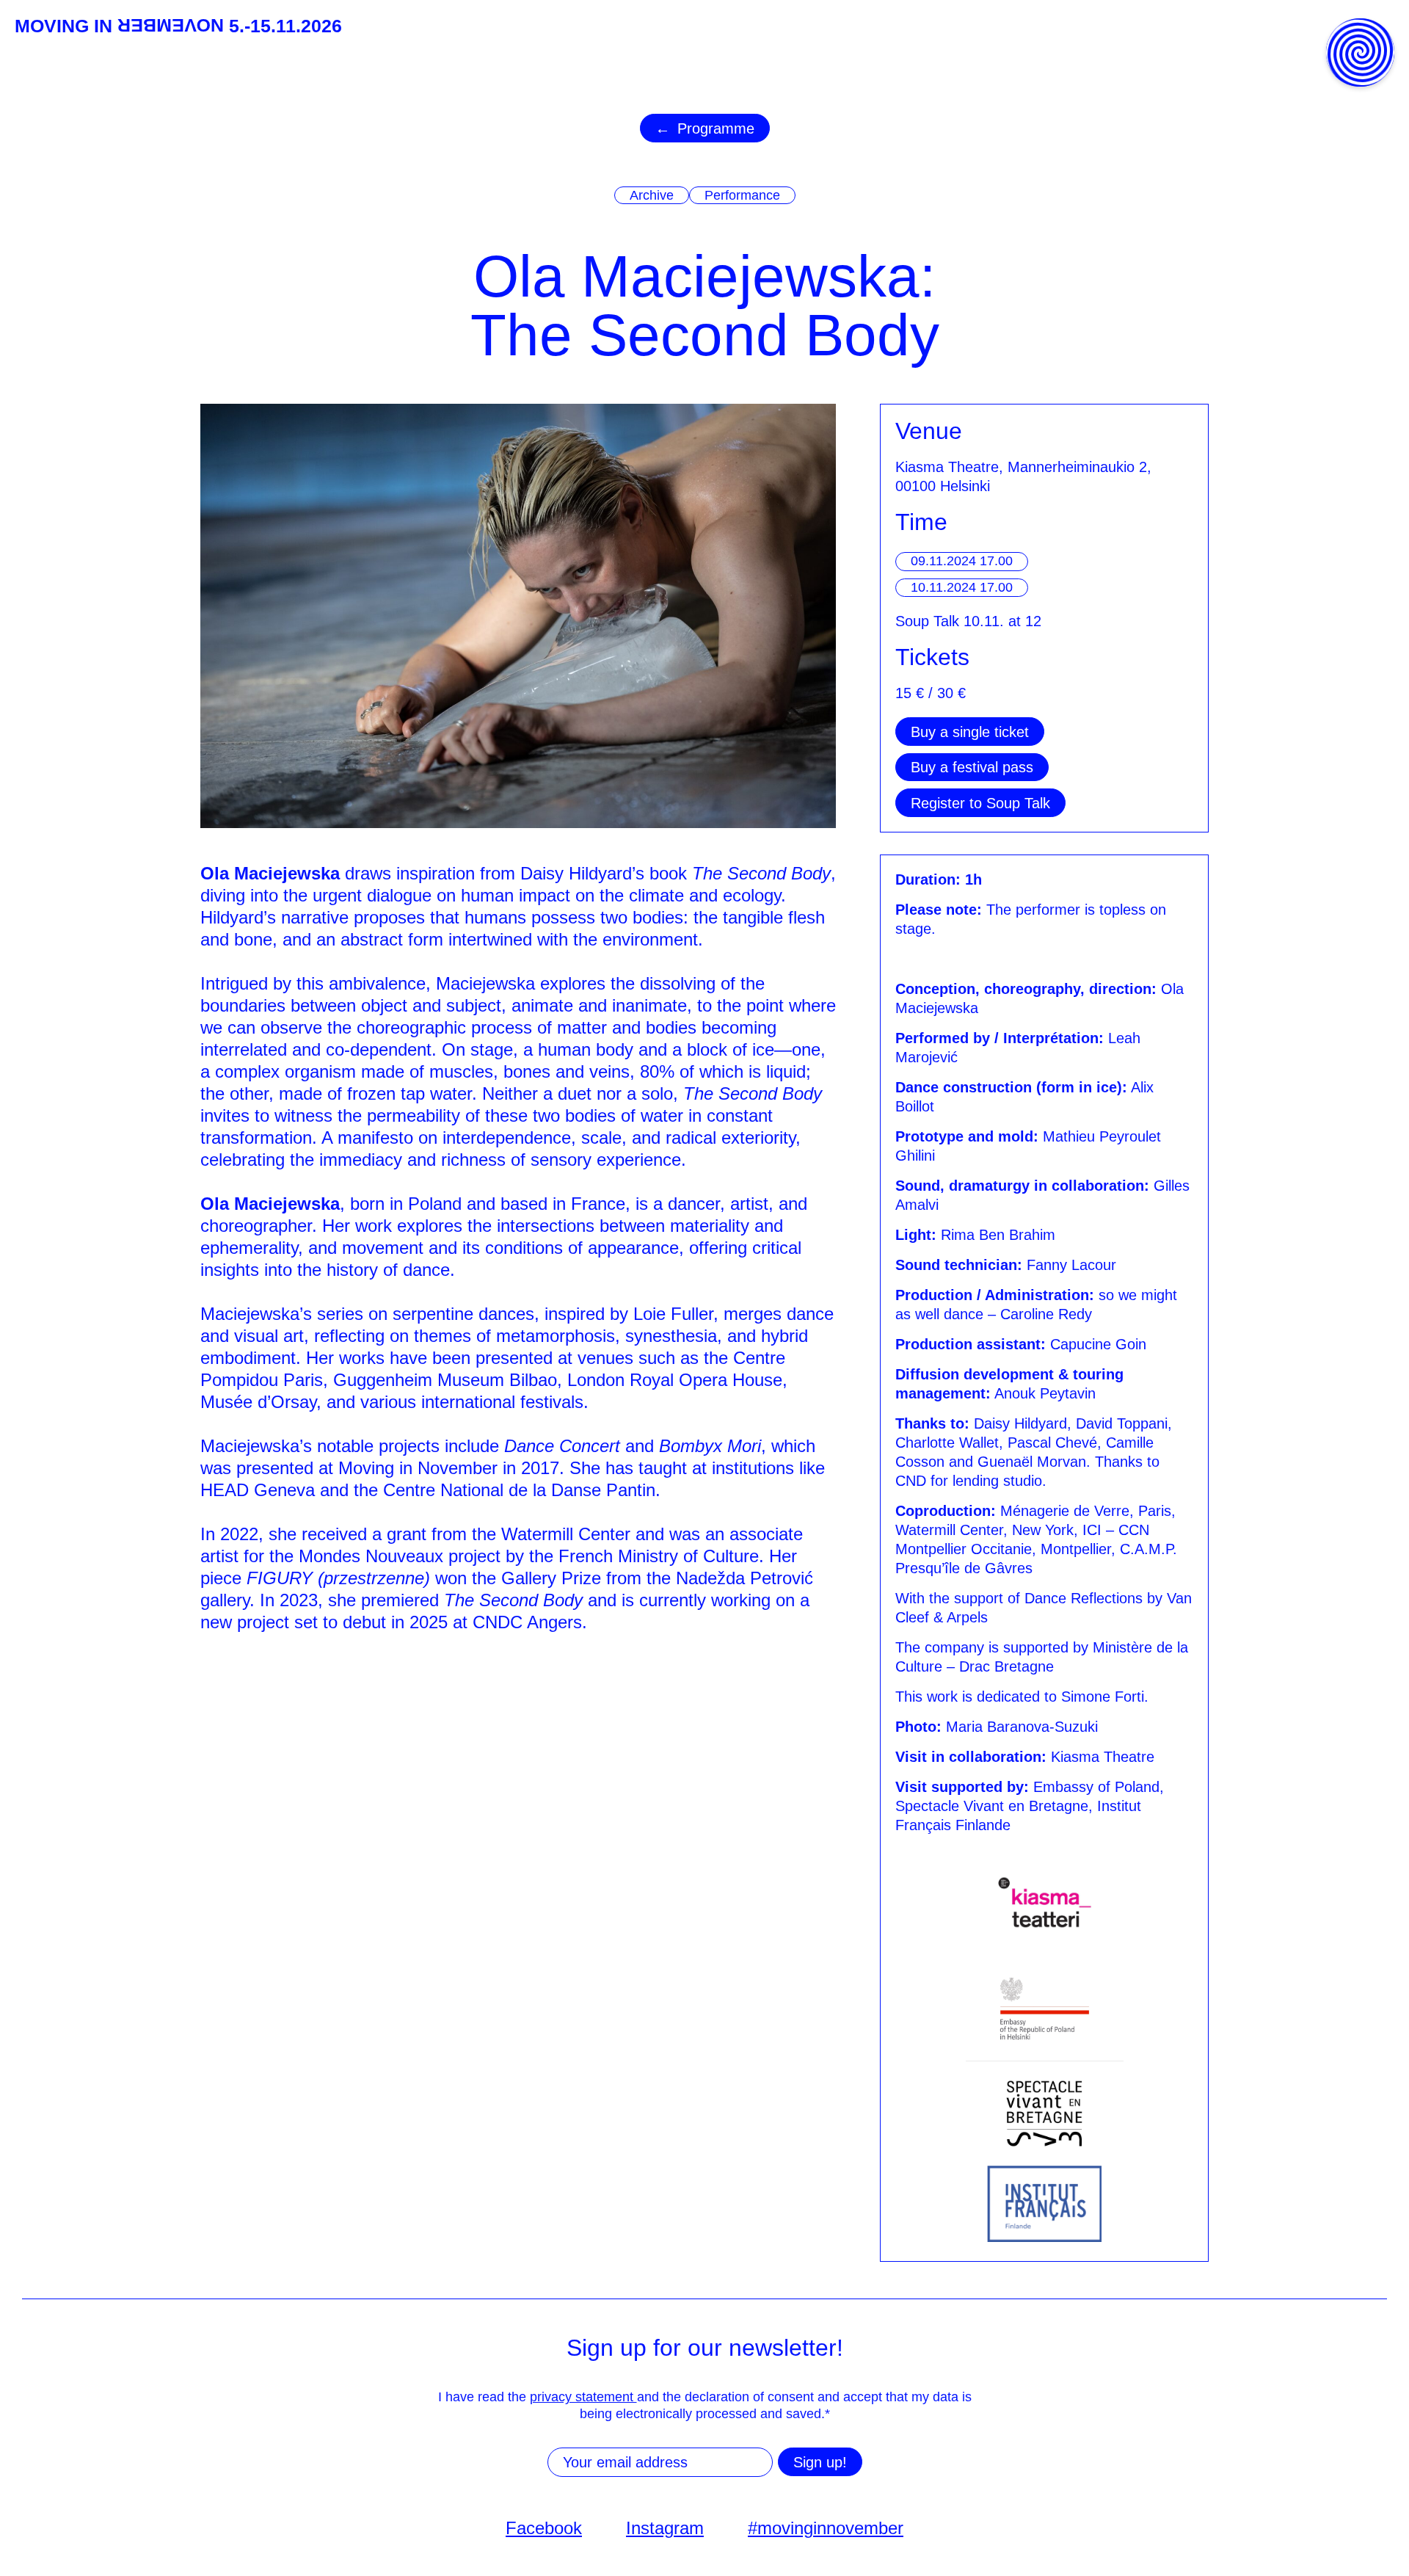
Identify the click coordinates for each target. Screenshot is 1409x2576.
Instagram (665, 2528)
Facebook (544, 2528)
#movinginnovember (826, 2528)
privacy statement (583, 2397)
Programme (716, 128)
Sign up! (820, 2462)
